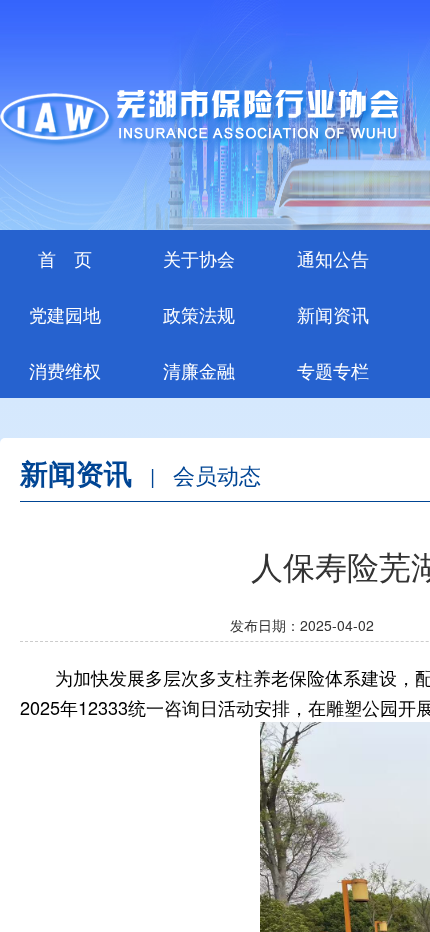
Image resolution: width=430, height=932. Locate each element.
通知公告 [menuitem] (333, 258)
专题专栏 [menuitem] (333, 370)
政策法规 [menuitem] (199, 314)
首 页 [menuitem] (65, 258)
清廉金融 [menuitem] (199, 370)
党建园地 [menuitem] (65, 314)
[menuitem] (199, 258)
